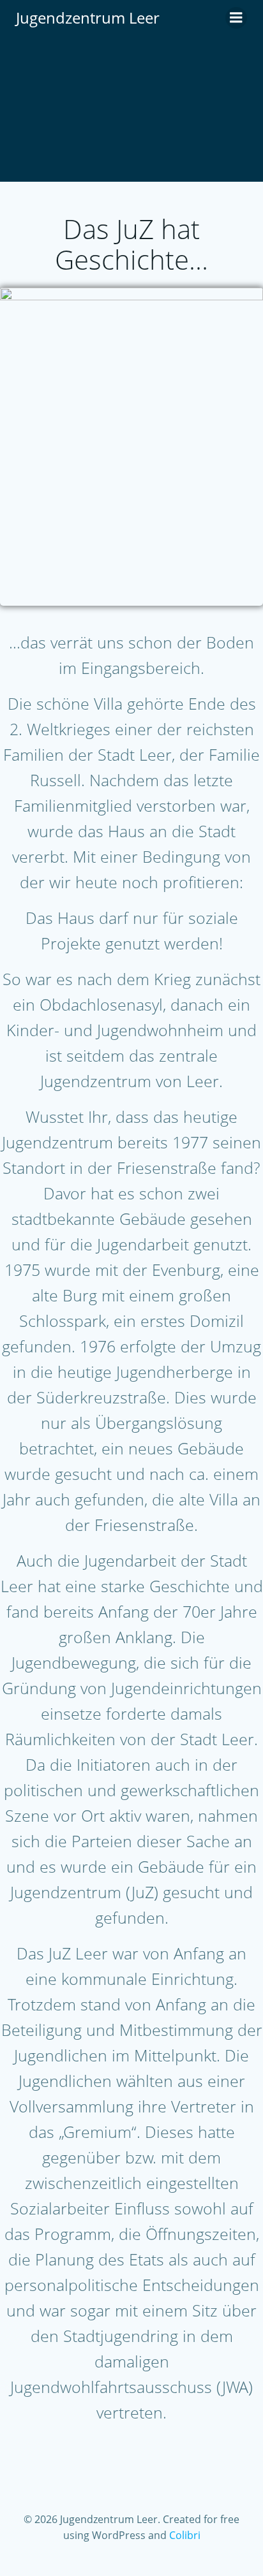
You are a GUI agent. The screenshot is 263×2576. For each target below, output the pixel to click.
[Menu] (236, 18)
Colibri (185, 2535)
